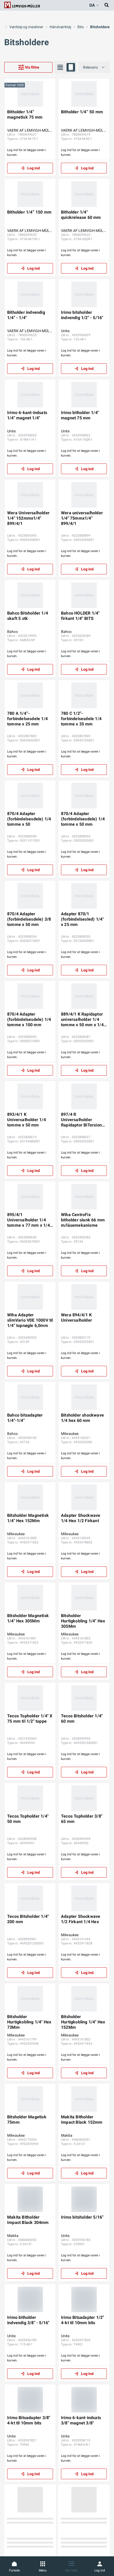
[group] (65, 67)
